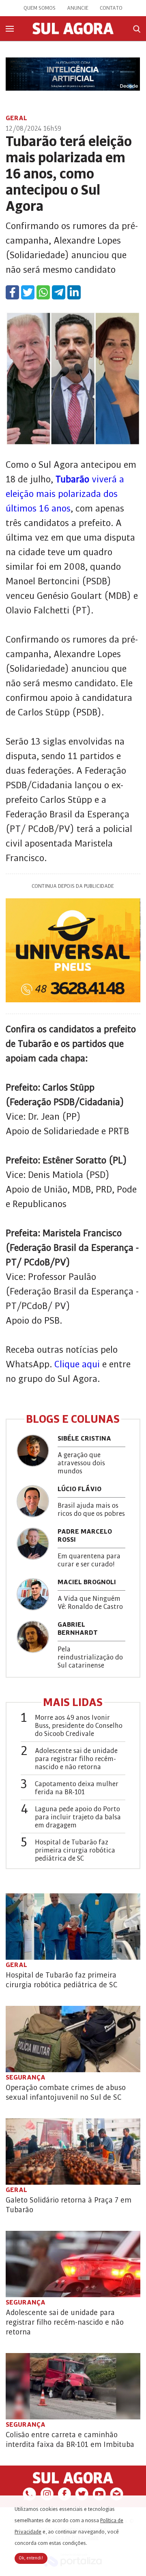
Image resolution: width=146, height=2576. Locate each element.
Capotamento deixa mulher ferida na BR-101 (77, 1788)
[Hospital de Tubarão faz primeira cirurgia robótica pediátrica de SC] (73, 1927)
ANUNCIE (78, 8)
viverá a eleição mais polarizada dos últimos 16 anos (65, 494)
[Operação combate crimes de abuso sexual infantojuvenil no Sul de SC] (73, 2039)
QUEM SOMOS (40, 8)
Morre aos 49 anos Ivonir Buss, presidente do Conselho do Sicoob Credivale (79, 1726)
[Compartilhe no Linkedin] (74, 292)
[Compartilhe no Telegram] (59, 292)
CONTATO (111, 8)
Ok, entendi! (31, 2558)
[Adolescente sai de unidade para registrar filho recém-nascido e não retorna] (73, 2264)
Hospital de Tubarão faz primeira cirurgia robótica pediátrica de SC (75, 1850)
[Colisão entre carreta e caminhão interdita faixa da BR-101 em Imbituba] (73, 2386)
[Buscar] (137, 29)
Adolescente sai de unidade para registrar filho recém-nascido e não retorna (76, 1759)
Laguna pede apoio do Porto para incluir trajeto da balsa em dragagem (78, 1817)
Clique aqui (77, 1364)
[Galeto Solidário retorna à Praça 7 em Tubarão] (73, 2152)
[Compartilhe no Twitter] (28, 292)
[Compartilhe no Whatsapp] (43, 292)
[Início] (73, 32)
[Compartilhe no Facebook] (12, 292)
